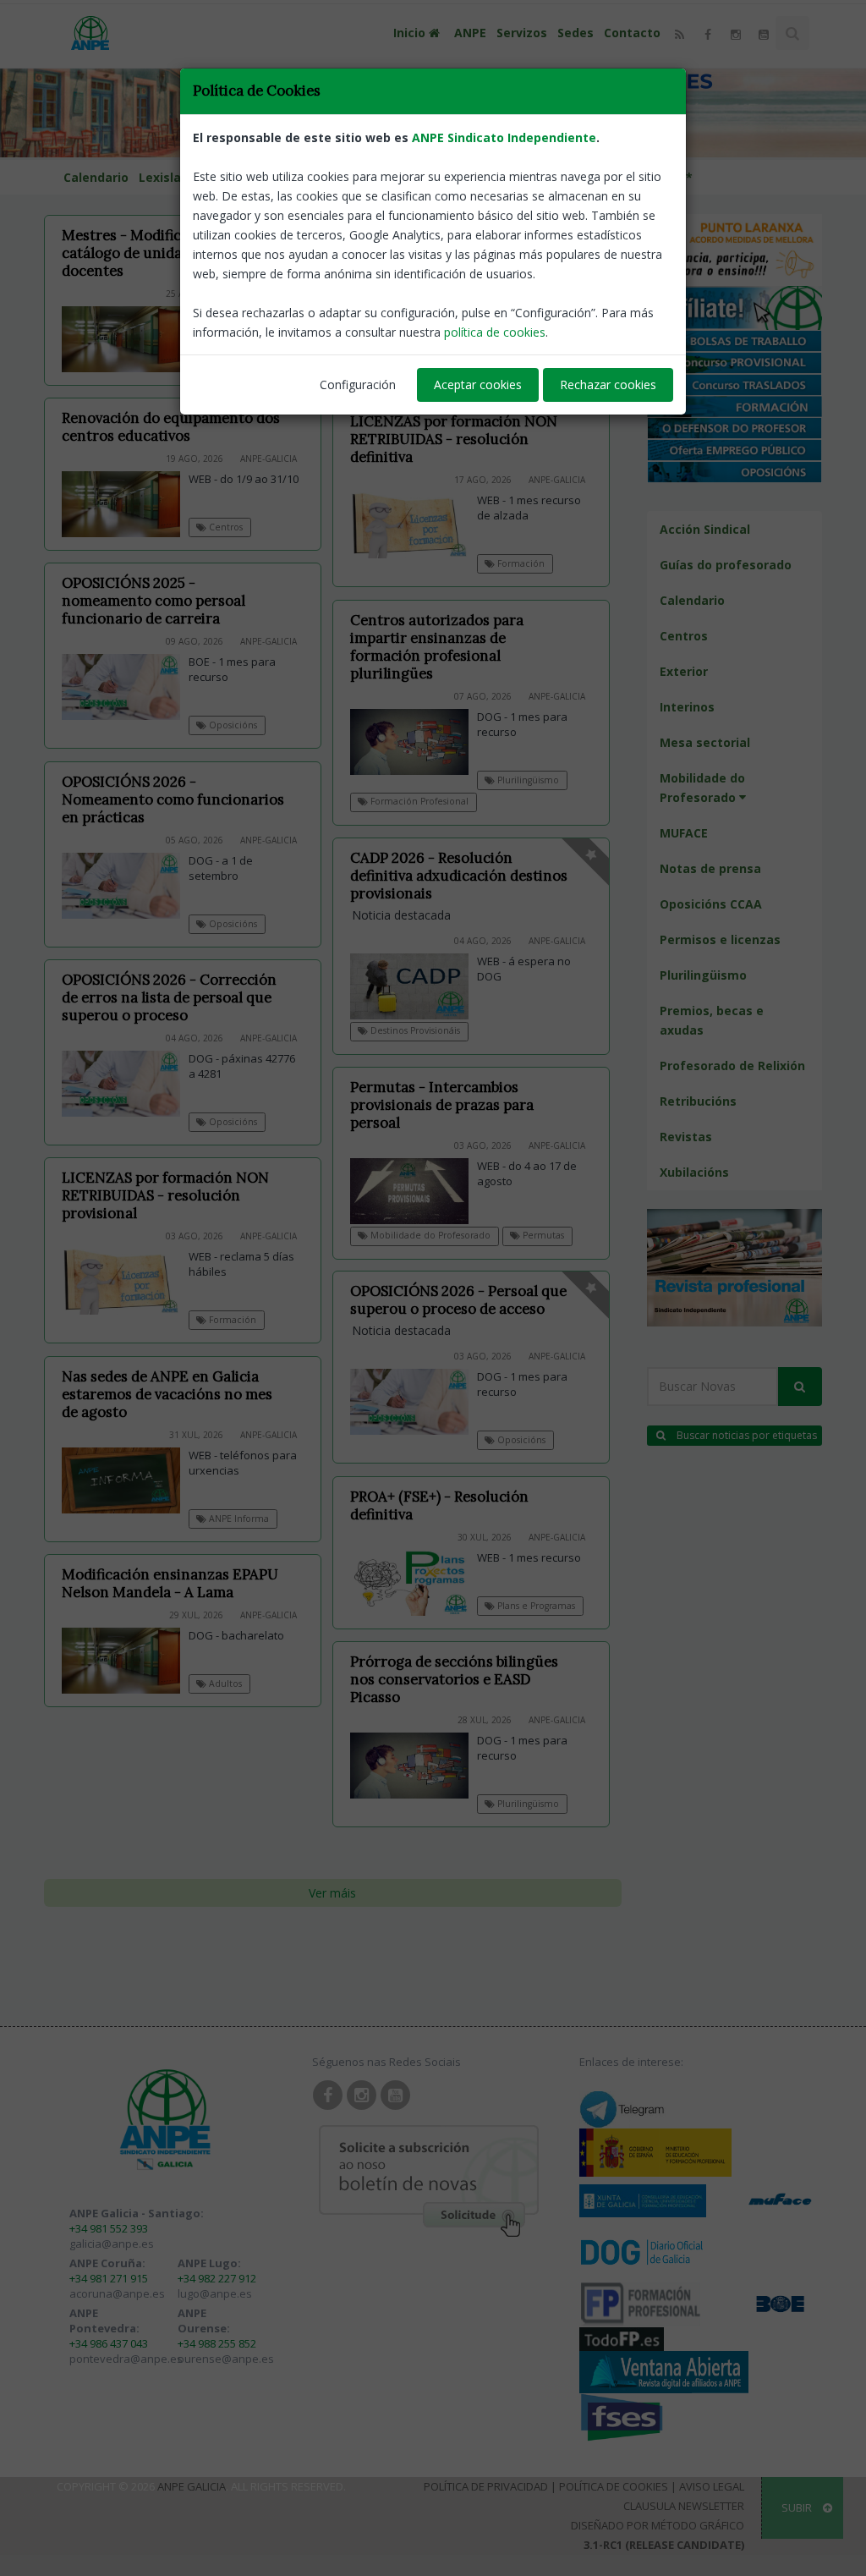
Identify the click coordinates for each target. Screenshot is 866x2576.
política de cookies (495, 332)
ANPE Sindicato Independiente (504, 137)
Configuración (358, 384)
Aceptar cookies (478, 384)
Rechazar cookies (608, 384)
